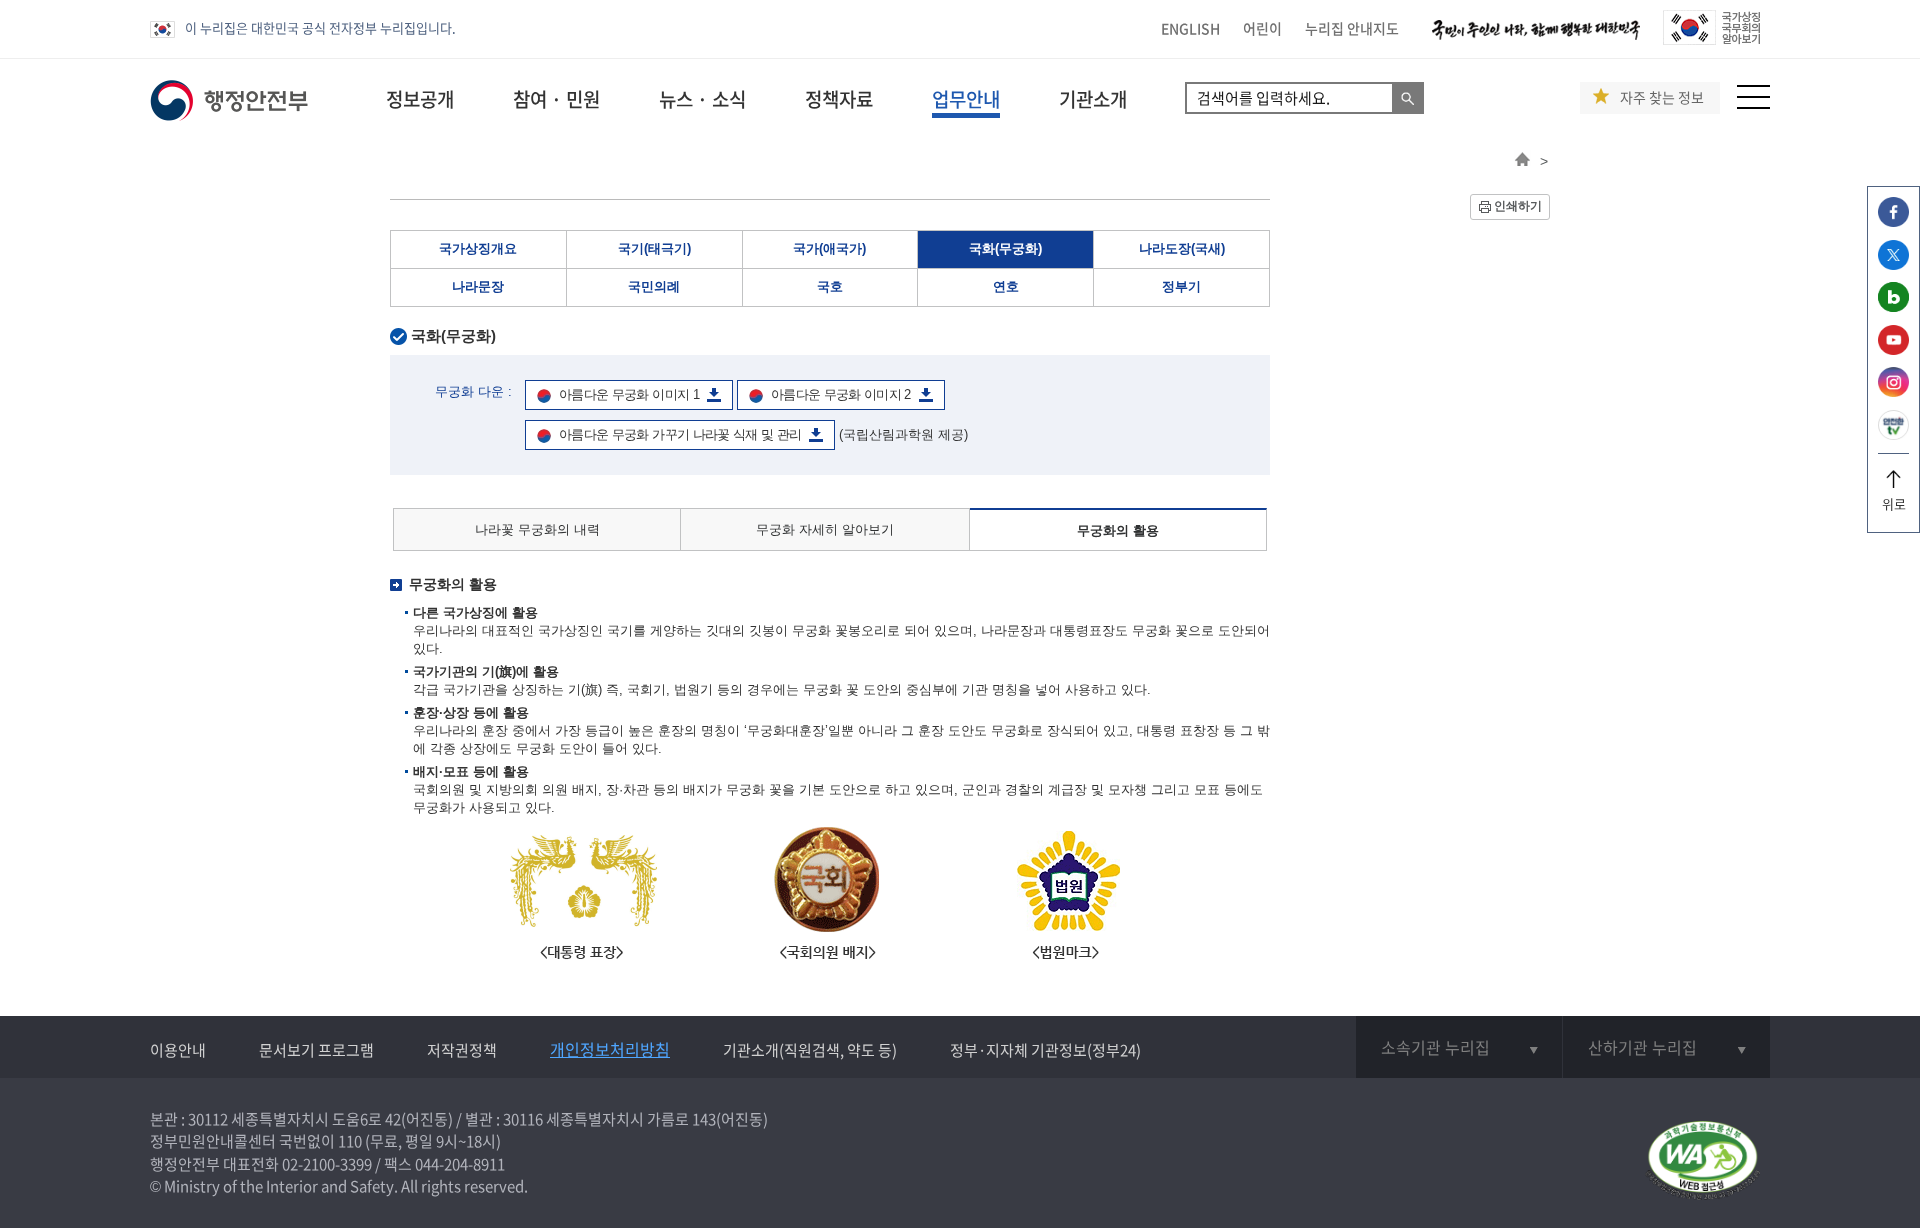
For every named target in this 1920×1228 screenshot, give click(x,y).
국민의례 (654, 286)
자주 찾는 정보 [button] (1662, 97)
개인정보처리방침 (610, 1049)
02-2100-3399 (327, 1164)
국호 (830, 286)
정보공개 (420, 99)
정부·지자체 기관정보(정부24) (1045, 1050)
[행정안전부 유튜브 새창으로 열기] (1893, 349)
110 (350, 1141)
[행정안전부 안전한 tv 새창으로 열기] (1893, 434)
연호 (1006, 286)
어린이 (1262, 28)
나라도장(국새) (1182, 248)
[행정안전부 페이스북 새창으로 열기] (1893, 221)
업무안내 (966, 99)
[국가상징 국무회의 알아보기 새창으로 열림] (1711, 39)
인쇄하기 (1518, 206)
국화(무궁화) (1005, 248)
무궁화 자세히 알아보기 (825, 529)
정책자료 (839, 99)
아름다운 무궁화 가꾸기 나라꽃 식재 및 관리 (680, 434)
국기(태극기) (654, 248)
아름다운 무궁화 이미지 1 (629, 394)
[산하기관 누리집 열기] (1666, 1047)
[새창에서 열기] (1702, 1161)
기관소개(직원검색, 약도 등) (810, 1050)
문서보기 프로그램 (316, 1050)
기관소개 (1093, 99)
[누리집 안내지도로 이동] (1753, 103)
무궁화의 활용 (1118, 530)
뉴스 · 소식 (702, 99)
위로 (1894, 503)
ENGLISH (1190, 28)
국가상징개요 (478, 248)
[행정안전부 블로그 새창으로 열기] (1893, 306)
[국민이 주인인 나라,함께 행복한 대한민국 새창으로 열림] (1536, 39)
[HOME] (1522, 161)
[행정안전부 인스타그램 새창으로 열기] (1893, 391)
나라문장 (478, 286)
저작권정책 (462, 1050)
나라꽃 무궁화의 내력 (537, 529)
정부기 (1181, 286)
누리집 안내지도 (1352, 28)
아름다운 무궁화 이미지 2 (841, 394)
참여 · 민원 (556, 99)
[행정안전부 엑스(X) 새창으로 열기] (1893, 264)
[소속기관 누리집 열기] (1459, 1047)
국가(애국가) (829, 248)
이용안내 (178, 1050)
